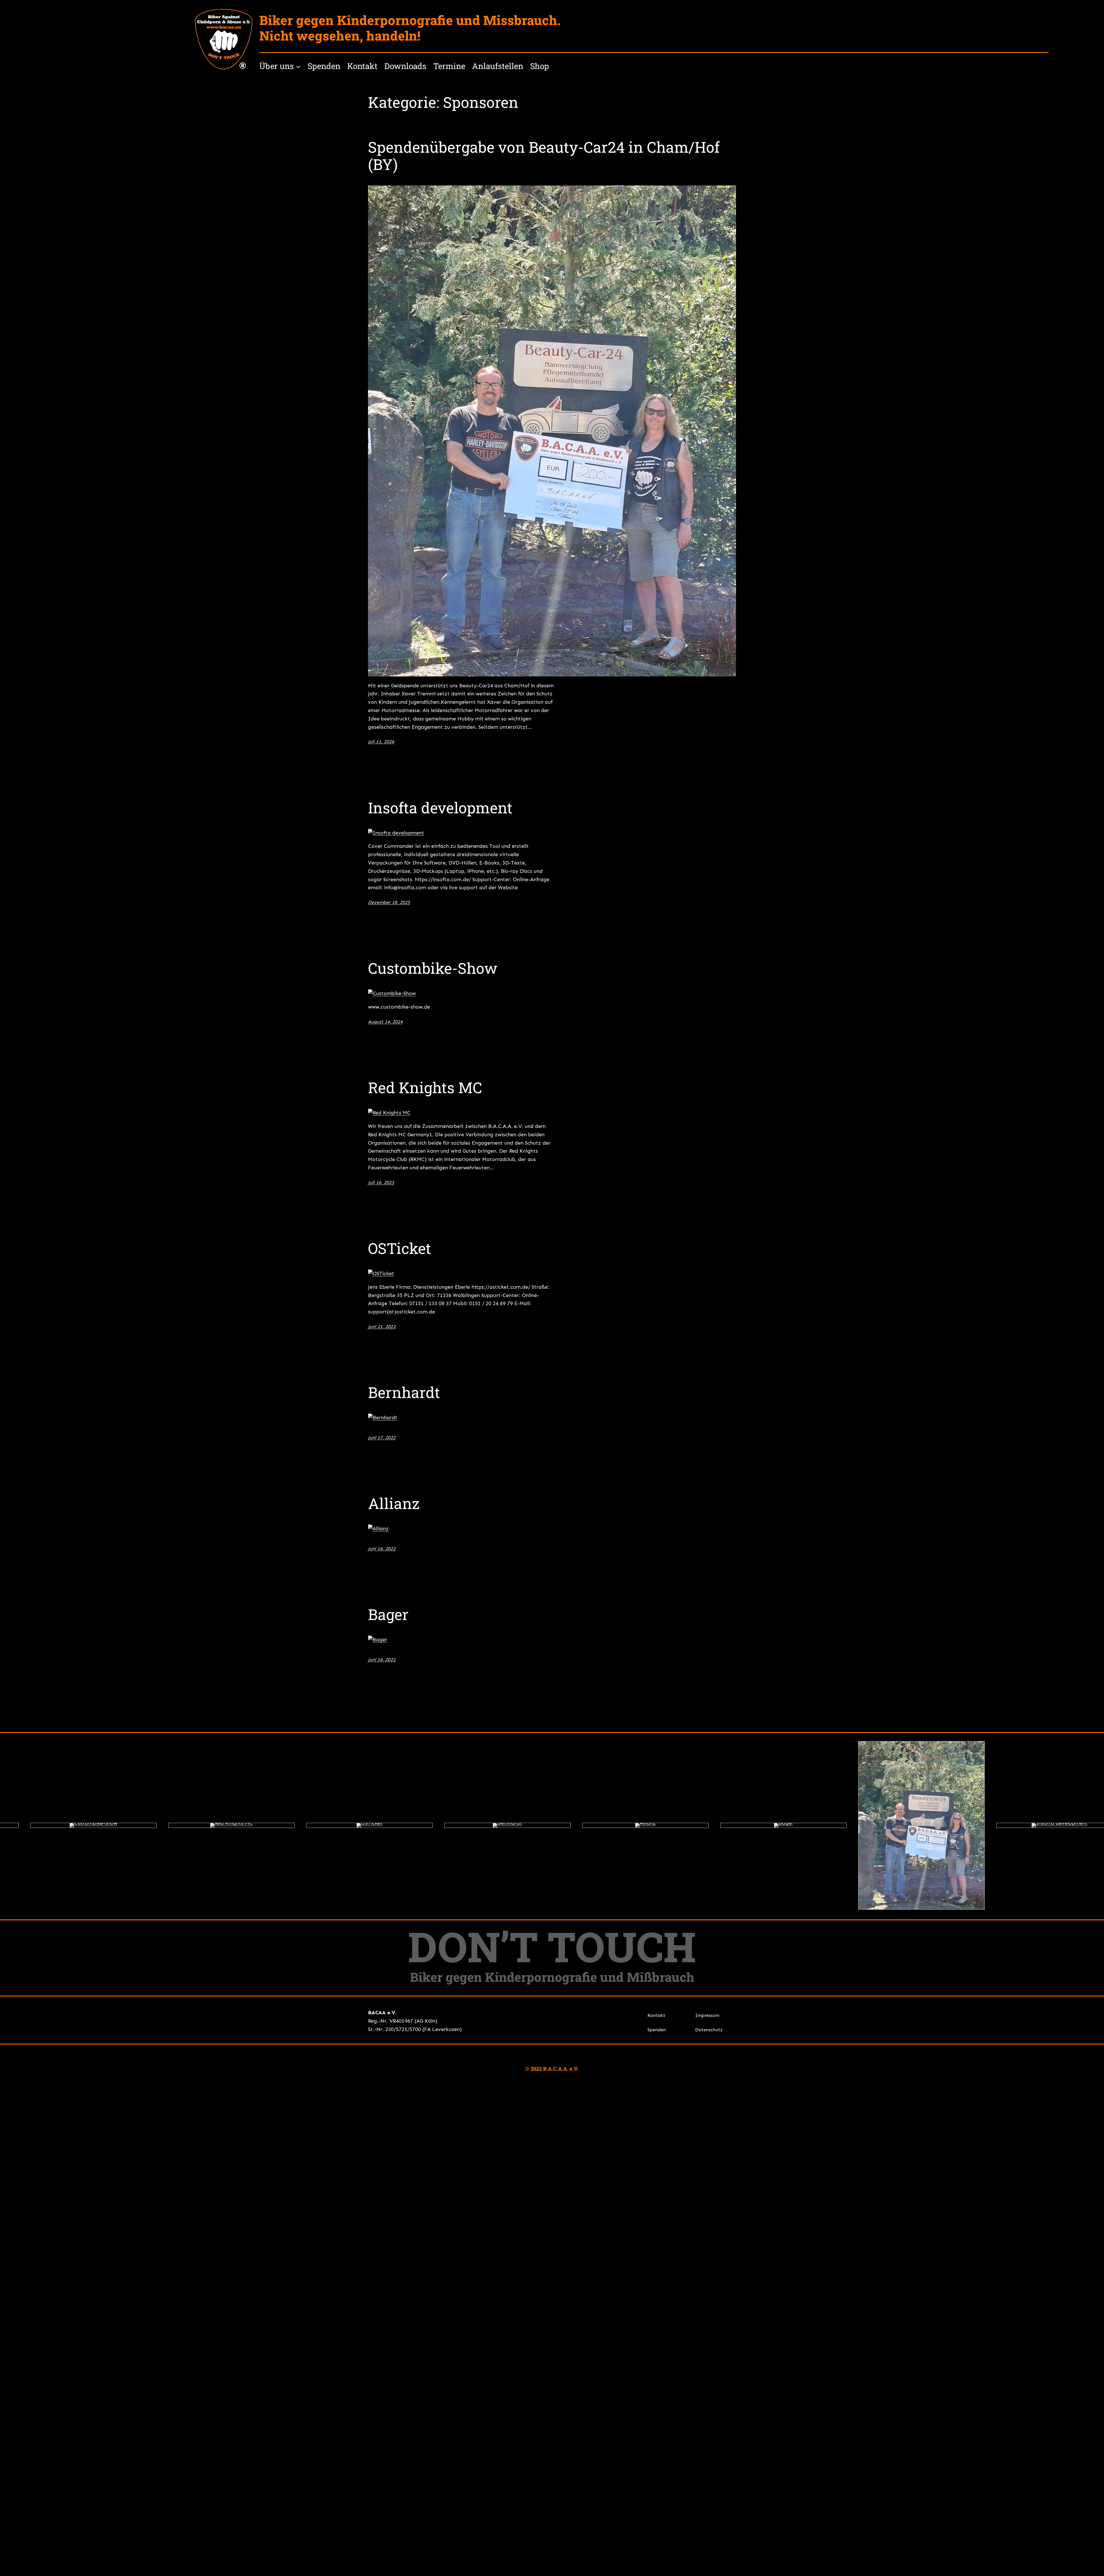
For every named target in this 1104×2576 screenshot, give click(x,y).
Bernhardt (404, 1393)
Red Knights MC (425, 1088)
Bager (388, 1615)
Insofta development (440, 808)
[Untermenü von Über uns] (298, 66)
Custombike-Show (433, 968)
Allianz (394, 1504)
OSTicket (400, 1248)
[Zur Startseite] (224, 39)
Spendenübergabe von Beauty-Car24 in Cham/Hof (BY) (544, 156)
